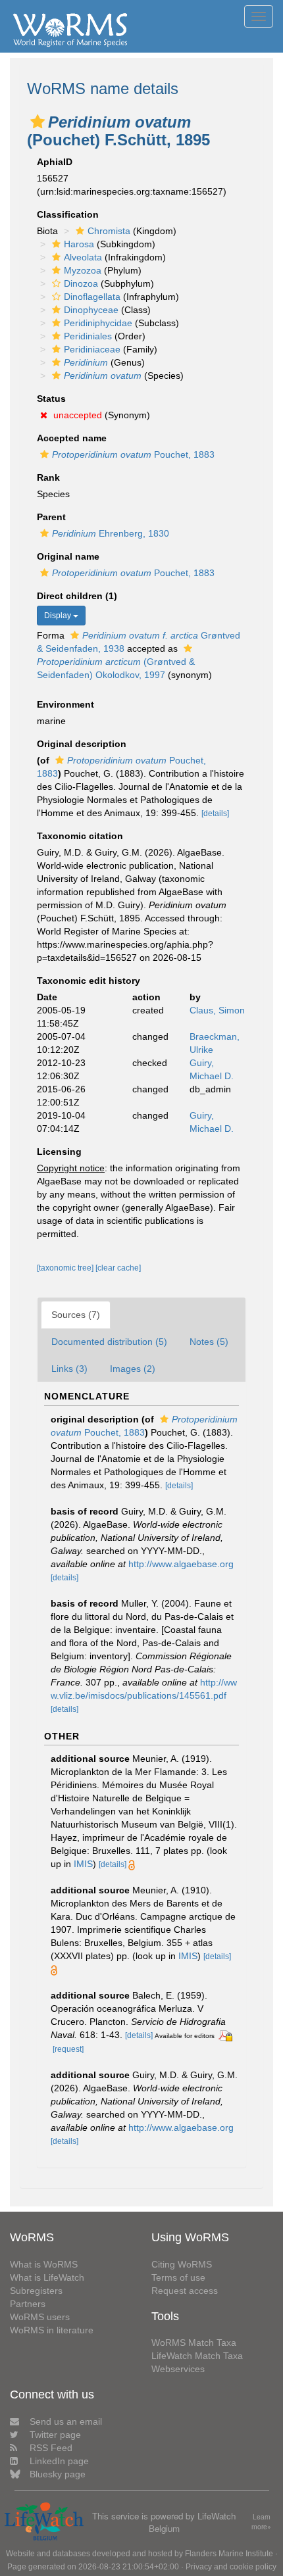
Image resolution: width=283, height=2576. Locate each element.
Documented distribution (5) (109, 1342)
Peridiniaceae (92, 349)
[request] (68, 2049)
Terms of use (178, 2277)
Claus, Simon (217, 1010)
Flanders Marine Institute (229, 2554)
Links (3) (69, 1369)
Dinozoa (81, 283)
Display (59, 616)
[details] (215, 814)
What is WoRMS (44, 2264)
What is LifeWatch (47, 2277)
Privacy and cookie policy (231, 2567)
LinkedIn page (59, 2461)
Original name (68, 556)
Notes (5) (209, 1342)
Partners (28, 2304)
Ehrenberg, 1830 (111, 533)
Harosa (79, 244)
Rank (48, 477)
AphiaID (55, 162)
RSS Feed (51, 2448)
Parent (51, 517)
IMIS (83, 1864)
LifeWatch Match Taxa (197, 2356)
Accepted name (72, 438)
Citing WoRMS (182, 2264)
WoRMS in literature (52, 2330)
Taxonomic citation (80, 836)
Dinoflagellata (92, 297)
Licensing (59, 1152)
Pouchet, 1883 (133, 454)
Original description (82, 744)
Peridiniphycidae (98, 323)
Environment (65, 704)
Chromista (109, 231)
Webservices (178, 2369)
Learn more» (261, 2522)
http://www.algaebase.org (181, 1564)
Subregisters (36, 2291)
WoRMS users (40, 2317)
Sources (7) (76, 1315)
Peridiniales (88, 336)
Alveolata (83, 257)
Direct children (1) (77, 596)
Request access (185, 2291)
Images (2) (133, 1369)
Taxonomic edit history (89, 981)
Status (51, 399)
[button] (38, 122)
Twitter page (55, 2435)
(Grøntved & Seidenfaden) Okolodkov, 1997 (116, 668)
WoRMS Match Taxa (194, 2343)
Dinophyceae (91, 310)
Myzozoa (83, 270)
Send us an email (66, 2421)
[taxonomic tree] (66, 1268)
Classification (68, 214)
